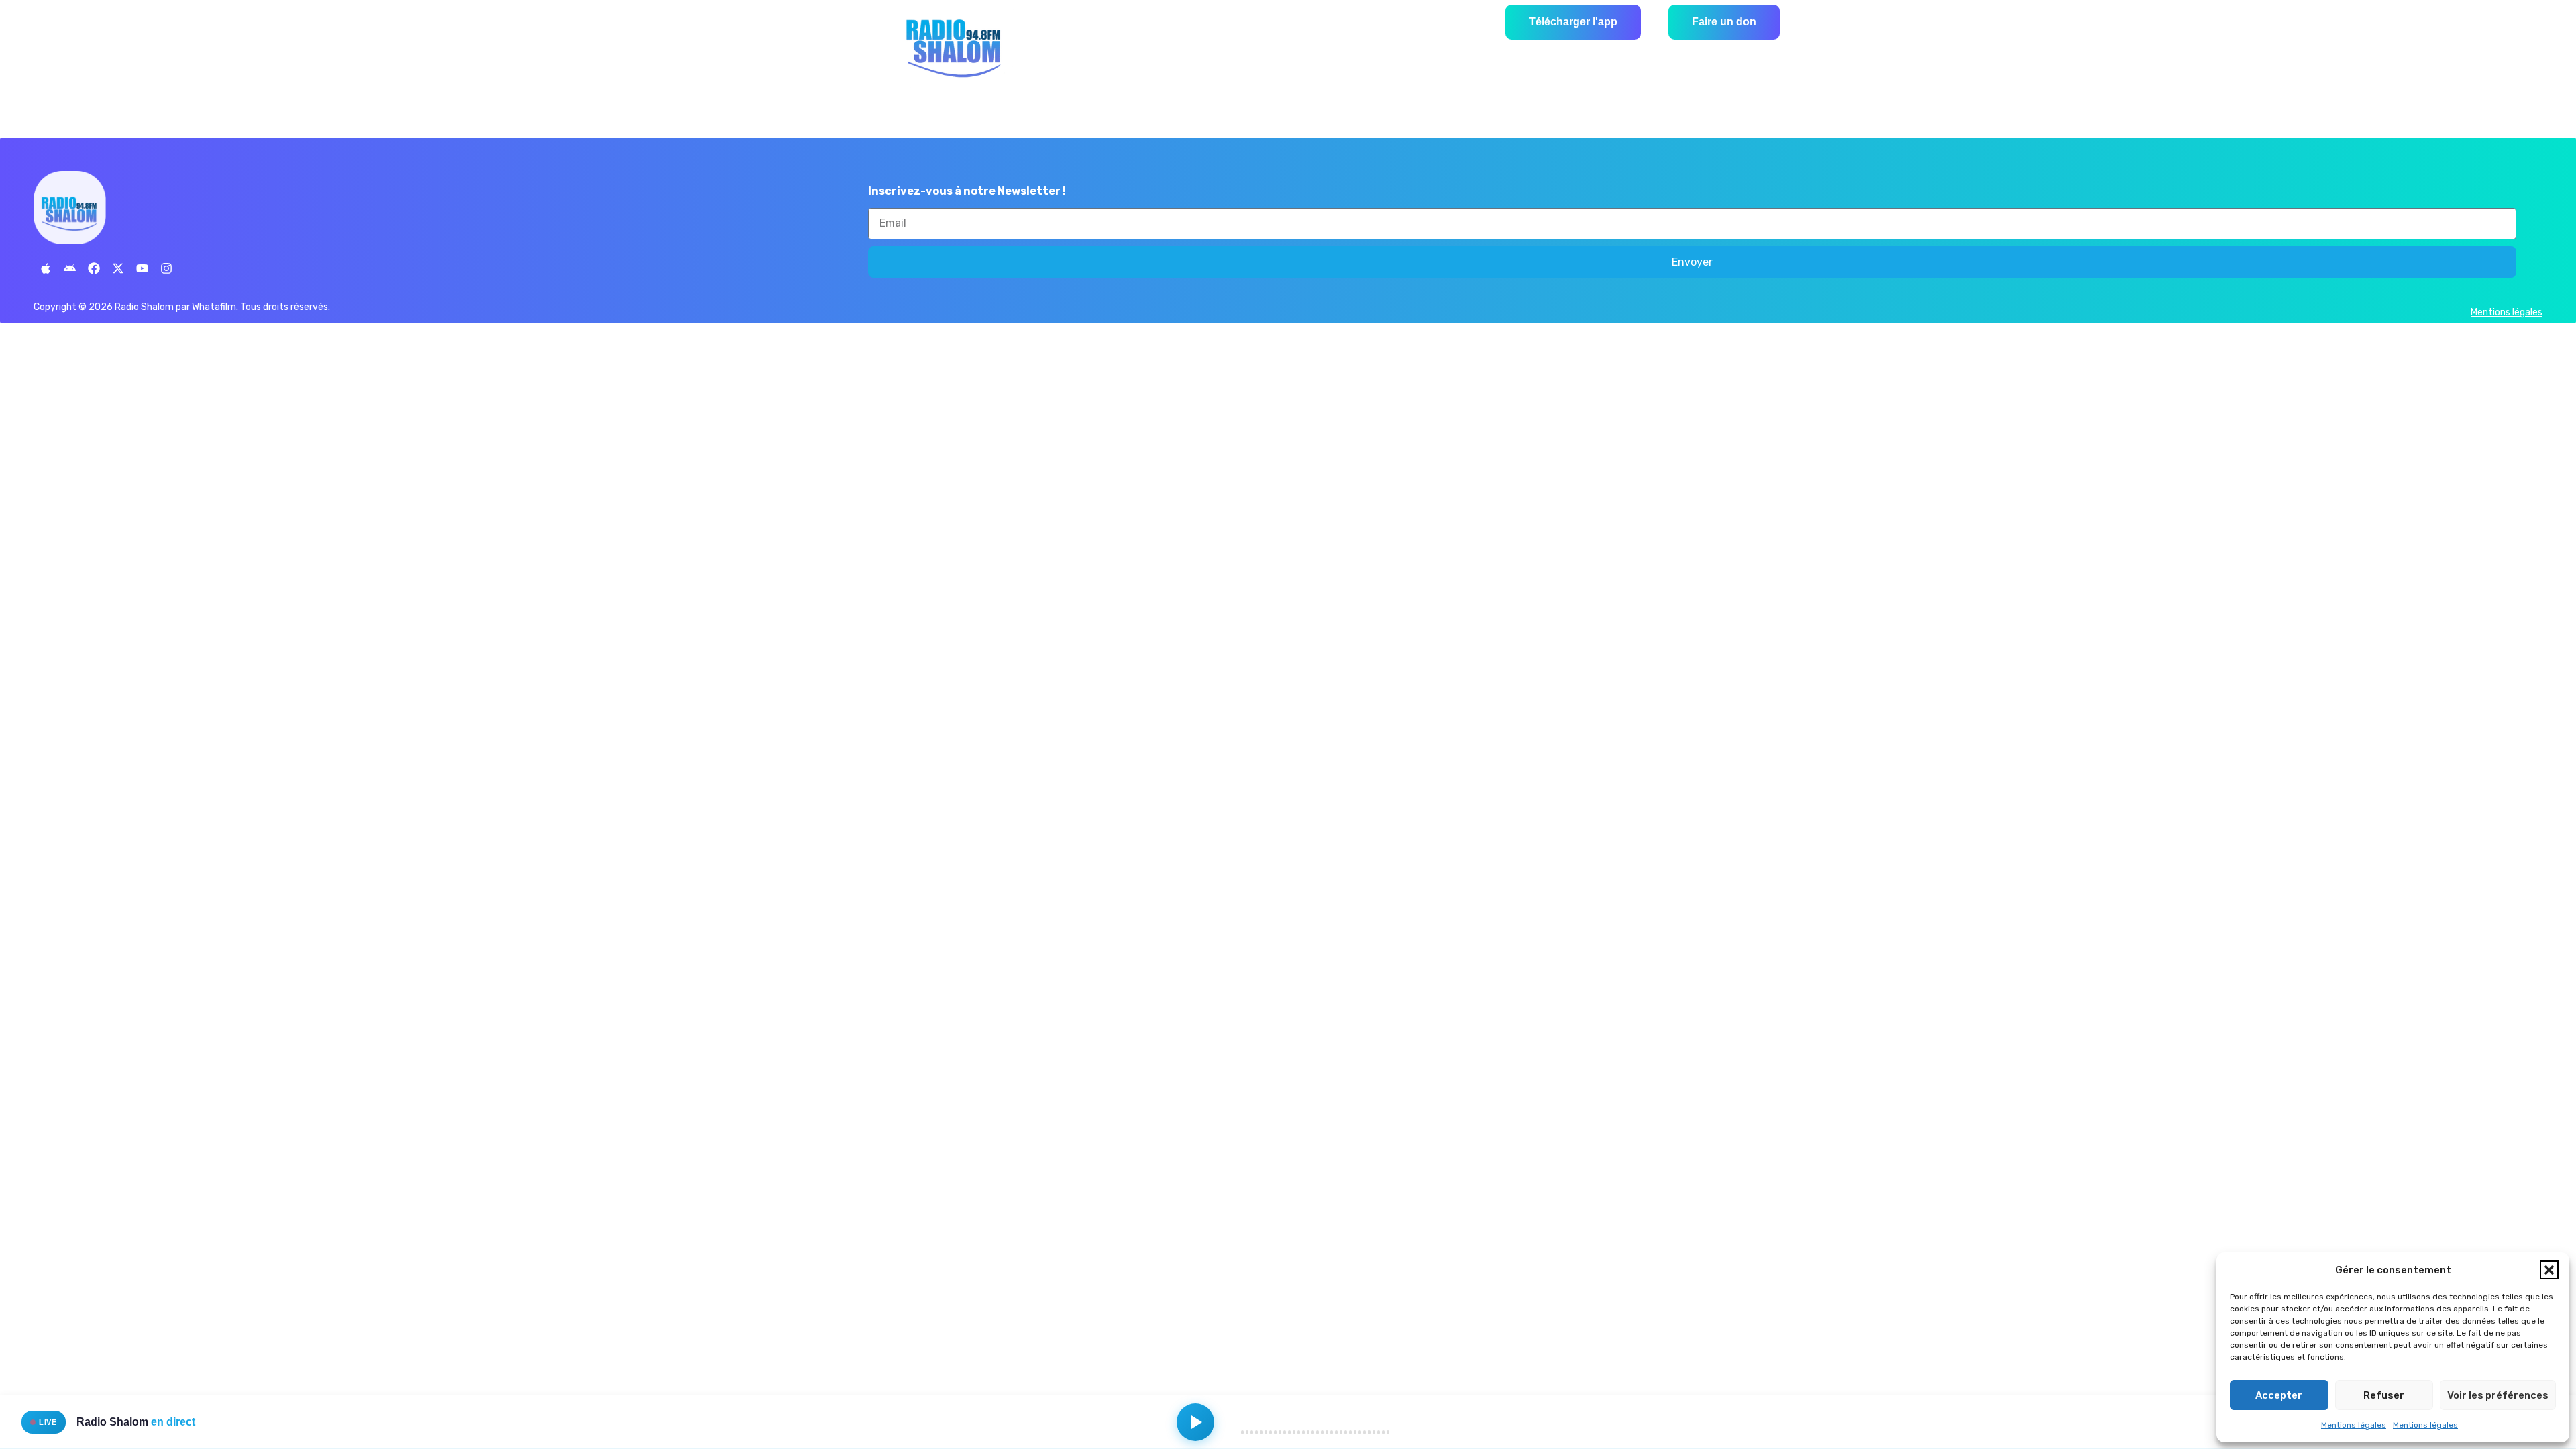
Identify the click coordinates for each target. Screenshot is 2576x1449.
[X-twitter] (118, 268)
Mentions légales (2354, 1425)
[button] (2549, 1270)
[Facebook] (94, 268)
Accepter (2279, 1395)
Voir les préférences (2498, 1395)
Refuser (2384, 1395)
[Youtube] (142, 268)
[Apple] (46, 268)
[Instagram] (166, 268)
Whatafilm (214, 307)
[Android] (70, 268)
